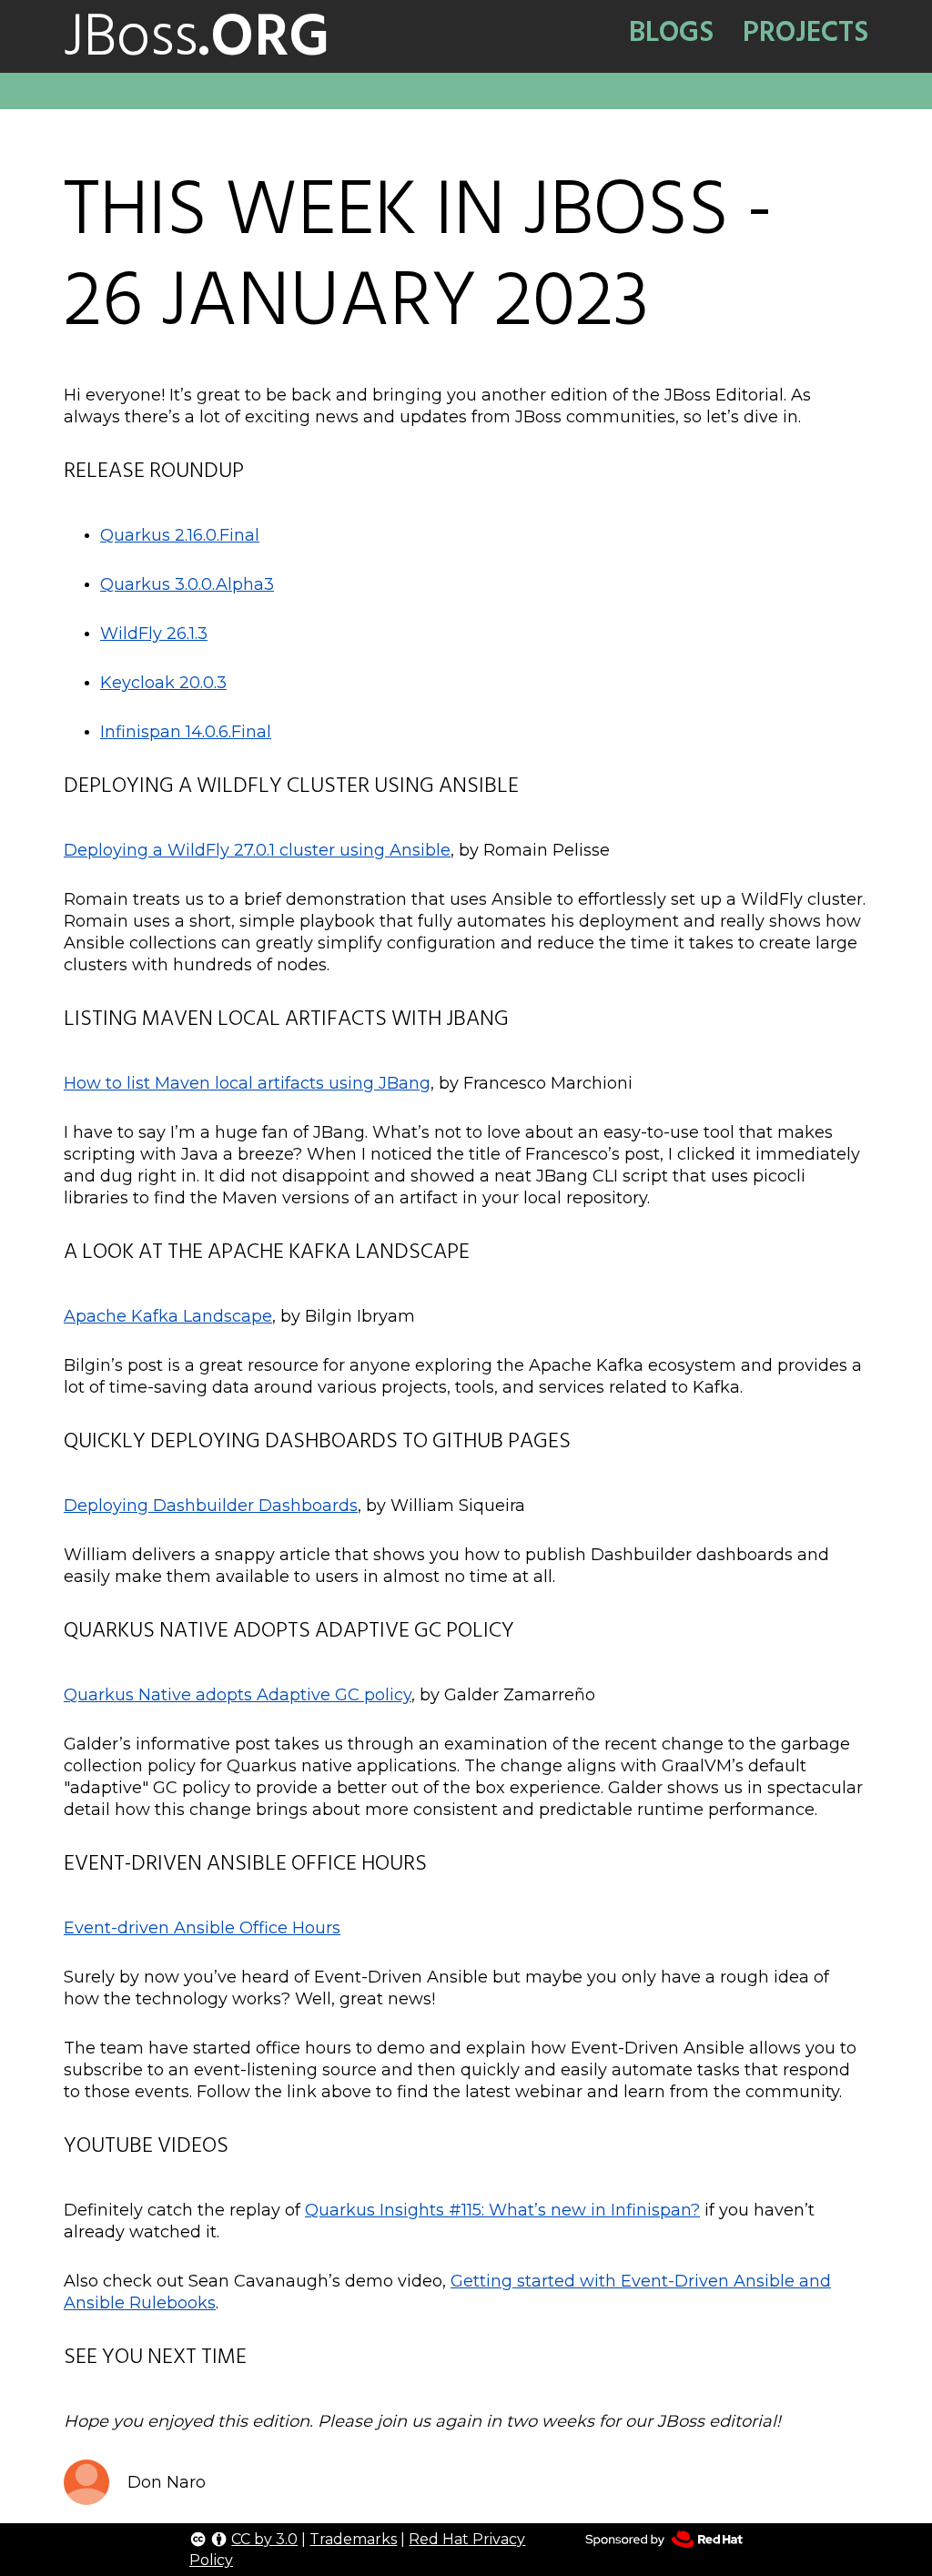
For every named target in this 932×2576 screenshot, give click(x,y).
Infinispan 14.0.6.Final (186, 732)
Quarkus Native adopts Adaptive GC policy (238, 1695)
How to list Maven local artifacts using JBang (247, 1083)
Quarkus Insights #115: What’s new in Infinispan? (502, 2210)
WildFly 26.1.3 (154, 634)
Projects (805, 32)
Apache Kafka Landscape (168, 1316)
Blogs (671, 32)
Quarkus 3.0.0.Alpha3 (187, 584)
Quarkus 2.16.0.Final (180, 535)
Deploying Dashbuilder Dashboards (211, 1506)
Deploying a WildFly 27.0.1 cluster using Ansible (257, 850)
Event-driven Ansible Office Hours (202, 1928)
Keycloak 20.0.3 (163, 683)
